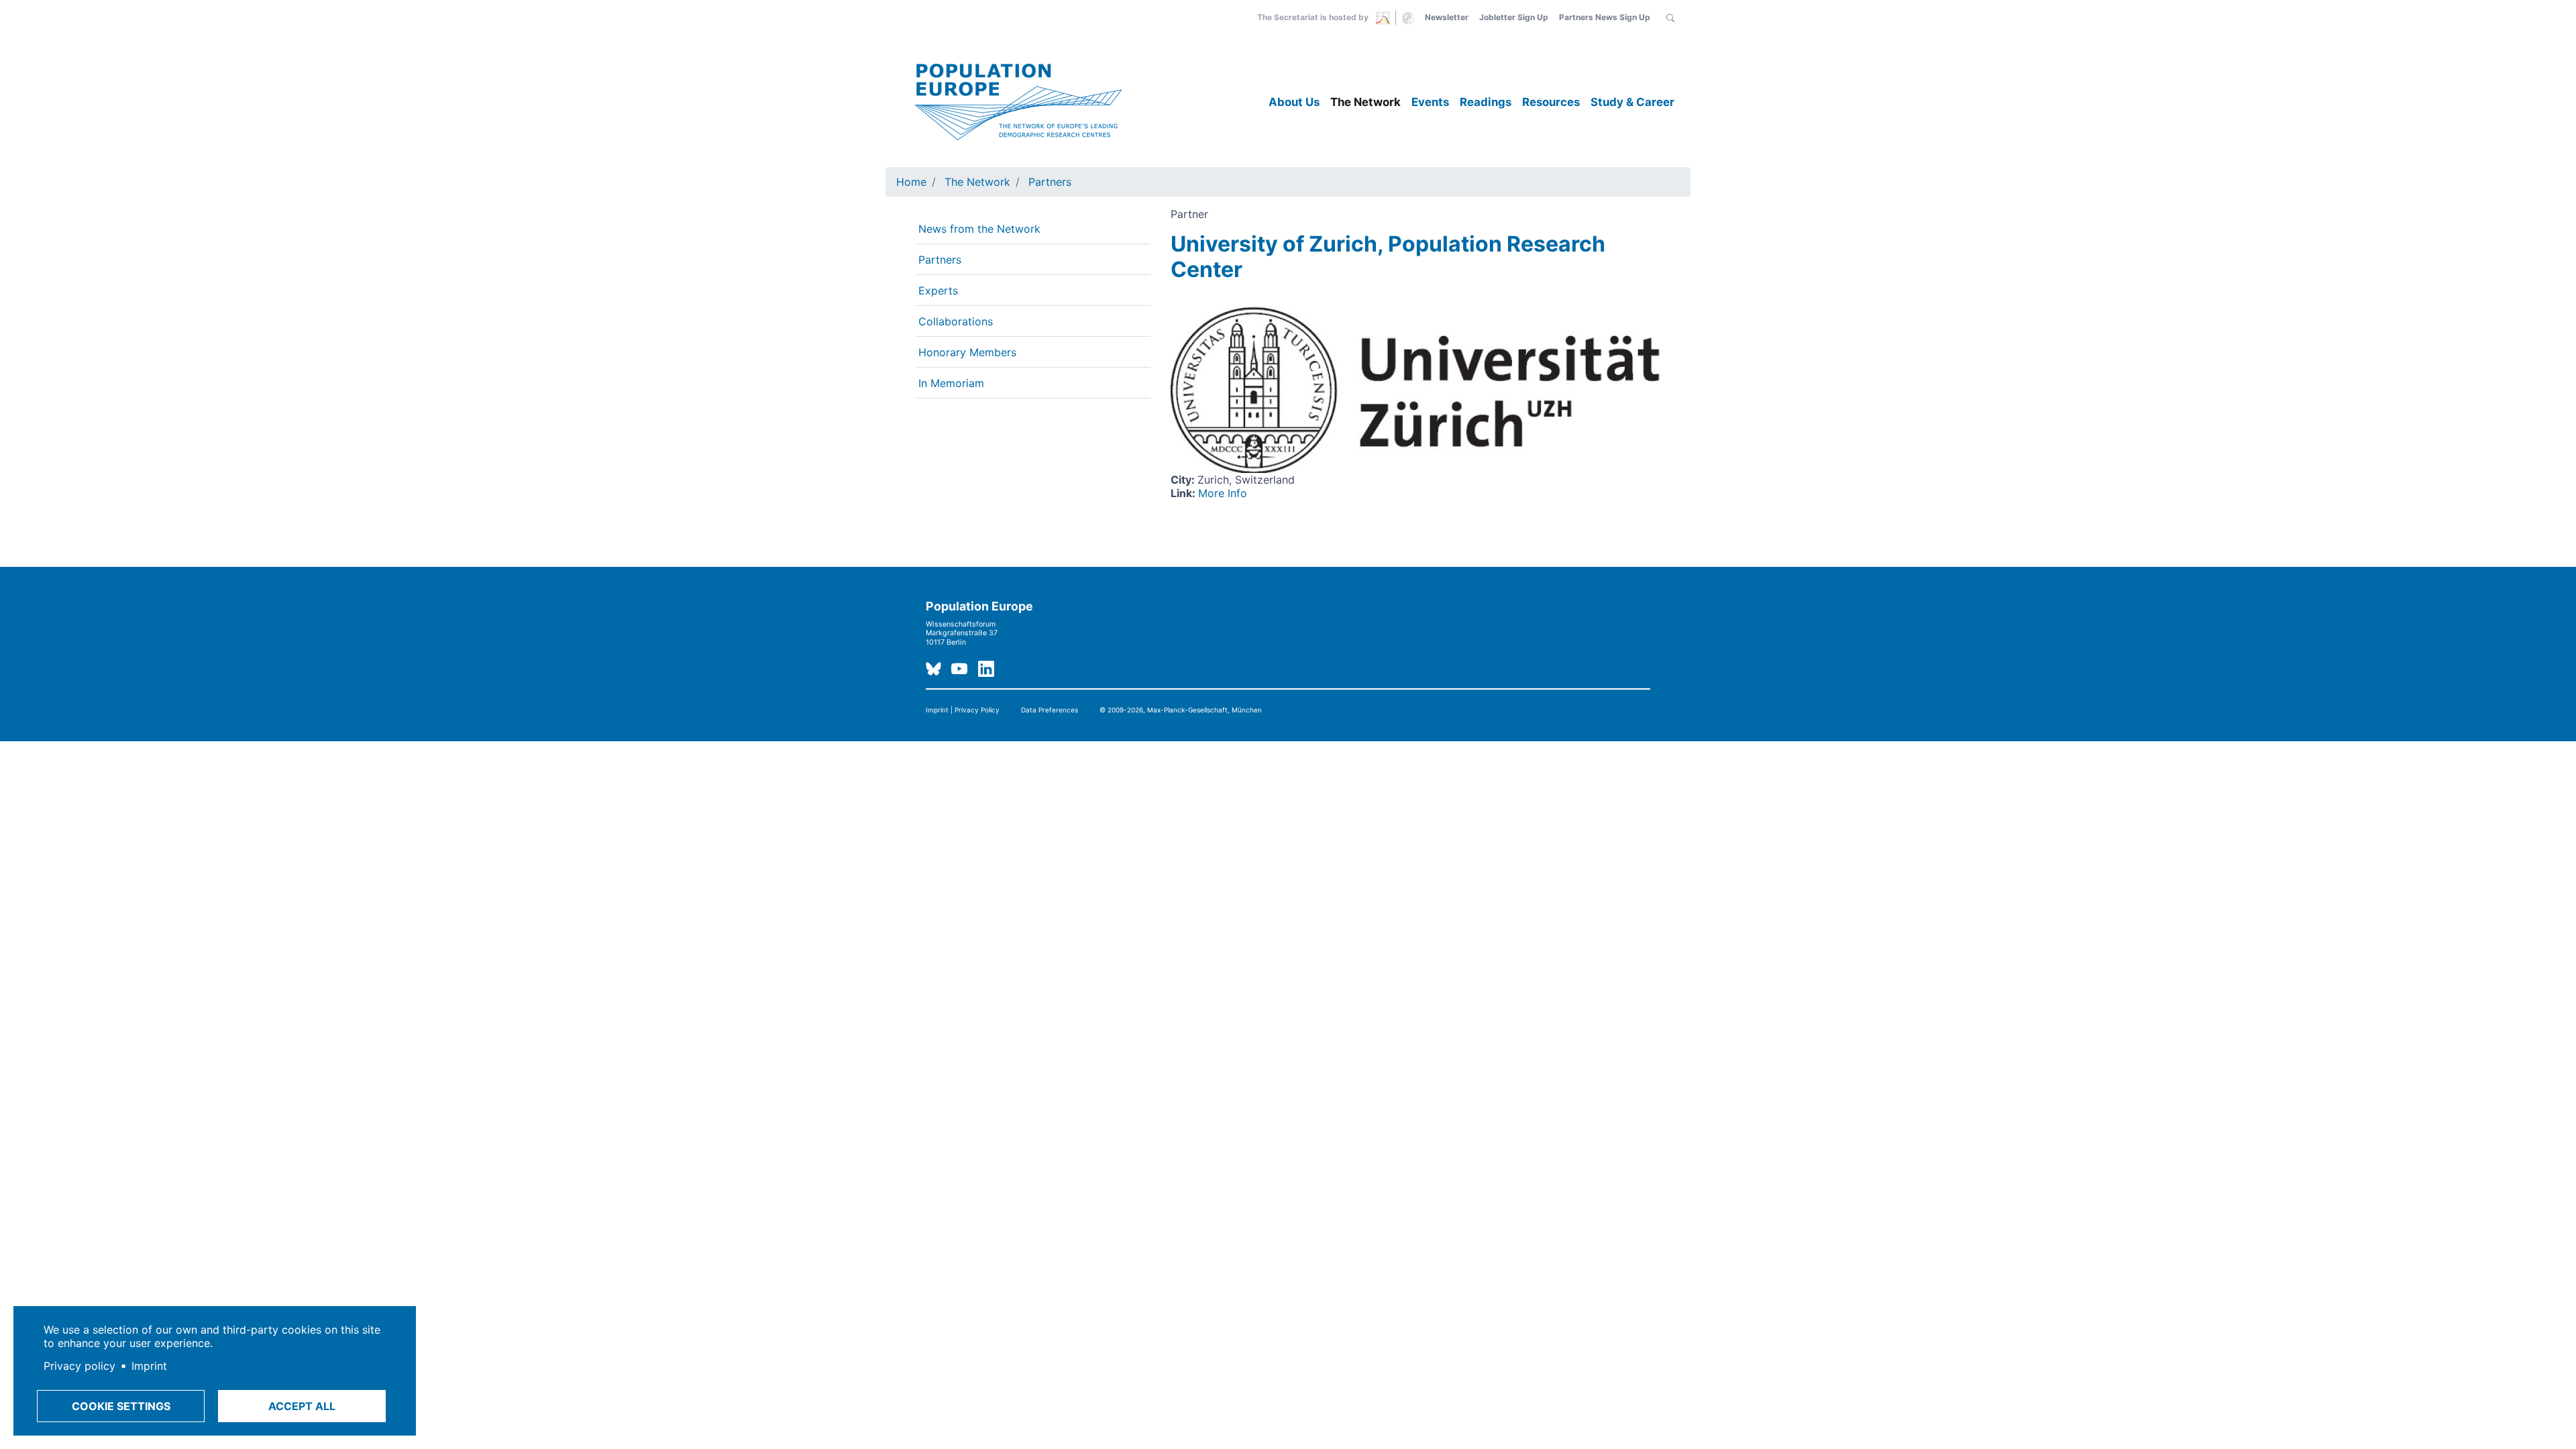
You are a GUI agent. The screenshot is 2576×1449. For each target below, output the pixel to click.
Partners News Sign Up (1605, 17)
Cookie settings (121, 1406)
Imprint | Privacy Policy (963, 710)
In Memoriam (951, 383)
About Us (1294, 102)
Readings (1486, 102)
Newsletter (1447, 17)
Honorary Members (967, 352)
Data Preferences (1050, 710)
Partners (1050, 182)
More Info (1223, 493)
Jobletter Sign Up (1514, 17)
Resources (1551, 102)
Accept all (302, 1406)
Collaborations (956, 321)
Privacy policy (79, 1366)
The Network (1365, 102)
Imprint (149, 1366)
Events (1430, 102)
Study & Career (1632, 102)
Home (911, 182)
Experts (938, 290)
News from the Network (979, 229)
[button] (1670, 17)
